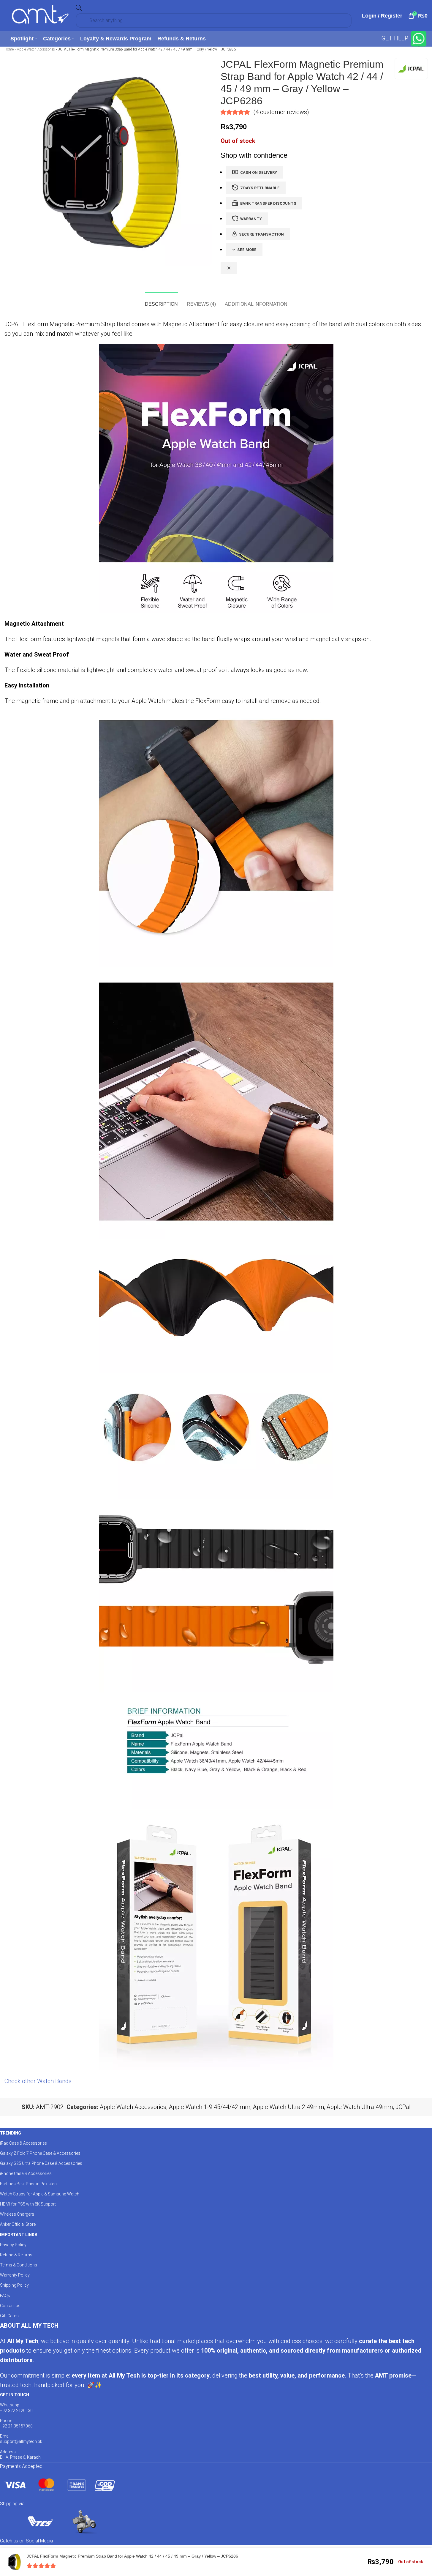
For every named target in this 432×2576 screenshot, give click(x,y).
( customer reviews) (281, 112)
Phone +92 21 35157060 (16, 2423)
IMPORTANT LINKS (19, 2235)
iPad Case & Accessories (23, 2143)
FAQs (5, 2296)
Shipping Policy (14, 2285)
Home (9, 49)
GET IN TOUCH (15, 2395)
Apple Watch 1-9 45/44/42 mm (210, 2107)
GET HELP (395, 38)
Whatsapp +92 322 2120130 (16, 2408)
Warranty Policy (15, 2275)
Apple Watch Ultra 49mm (360, 2107)
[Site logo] (40, 15)
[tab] (161, 301)
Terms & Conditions (19, 2265)
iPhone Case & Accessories (26, 2173)
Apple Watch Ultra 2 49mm (288, 2107)
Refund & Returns (16, 2255)
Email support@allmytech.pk (21, 2439)
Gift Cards (9, 2316)
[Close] (229, 268)
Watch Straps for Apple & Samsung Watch (40, 2194)
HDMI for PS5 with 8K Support (28, 2204)
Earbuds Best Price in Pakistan (28, 2184)
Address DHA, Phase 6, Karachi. (21, 2454)
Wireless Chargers (17, 2214)
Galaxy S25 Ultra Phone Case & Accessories (41, 2163)
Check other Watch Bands (38, 2081)
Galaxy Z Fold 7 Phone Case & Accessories (40, 2153)
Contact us (10, 2306)
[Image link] (59, 2484)
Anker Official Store (18, 2224)
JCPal (403, 2107)
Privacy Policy (13, 2245)
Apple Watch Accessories (36, 49)
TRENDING (11, 2133)
